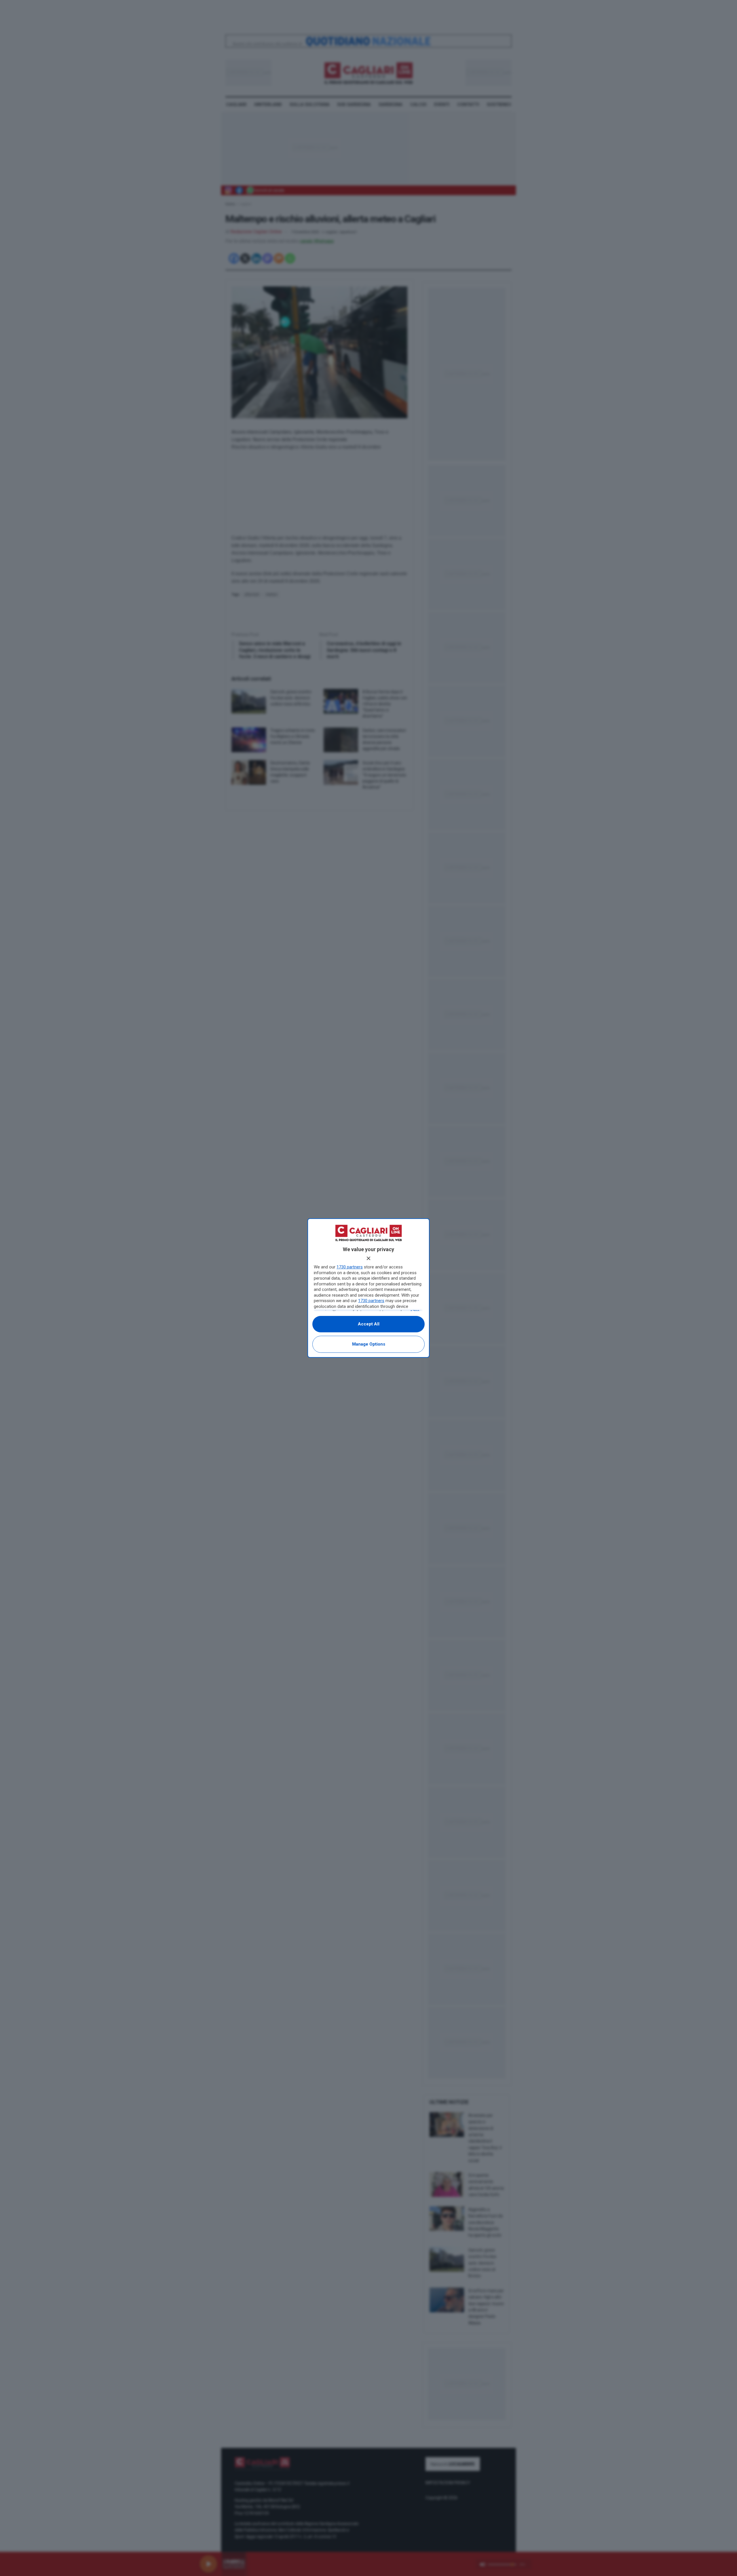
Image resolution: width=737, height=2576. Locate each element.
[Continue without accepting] (368, 1258)
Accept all (369, 1324)
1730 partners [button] (350, 1267)
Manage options (369, 1344)
